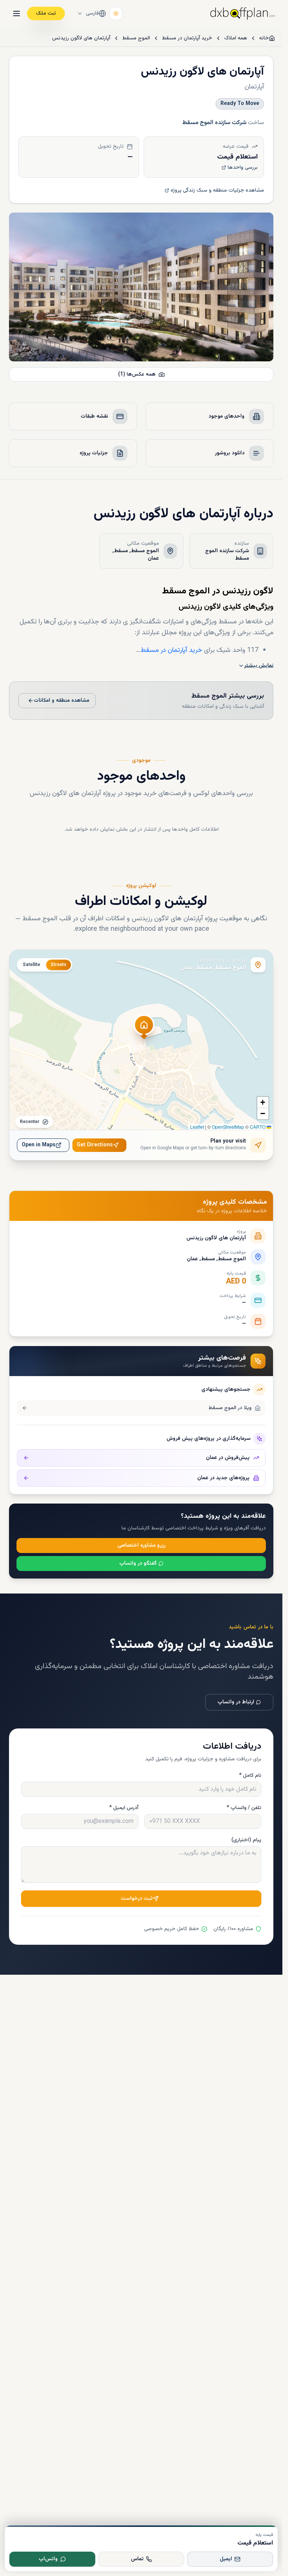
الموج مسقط (136, 38)
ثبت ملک (46, 13)
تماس (137, 2559)
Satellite (31, 965)
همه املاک (236, 38)
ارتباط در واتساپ (236, 1702)
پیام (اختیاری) (246, 1840)
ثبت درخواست (137, 1899)
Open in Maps (39, 1145)
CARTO (258, 1127)
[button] (144, 1029)
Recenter (30, 1122)
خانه (264, 38)
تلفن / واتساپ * (244, 1808)
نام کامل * (250, 1776)
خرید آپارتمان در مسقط (187, 38)
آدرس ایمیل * (124, 1808)
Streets (58, 965)
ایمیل (226, 2559)
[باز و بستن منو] (16, 13)
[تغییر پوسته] (116, 13)
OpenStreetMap (228, 1127)
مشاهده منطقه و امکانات (61, 701)
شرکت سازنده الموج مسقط (214, 123)
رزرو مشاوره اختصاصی (141, 1546)
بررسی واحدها (243, 168)
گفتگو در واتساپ (138, 1564)
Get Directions (95, 1145)
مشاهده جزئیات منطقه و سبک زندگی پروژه (217, 190)
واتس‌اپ (48, 2559)
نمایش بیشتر (259, 666)
